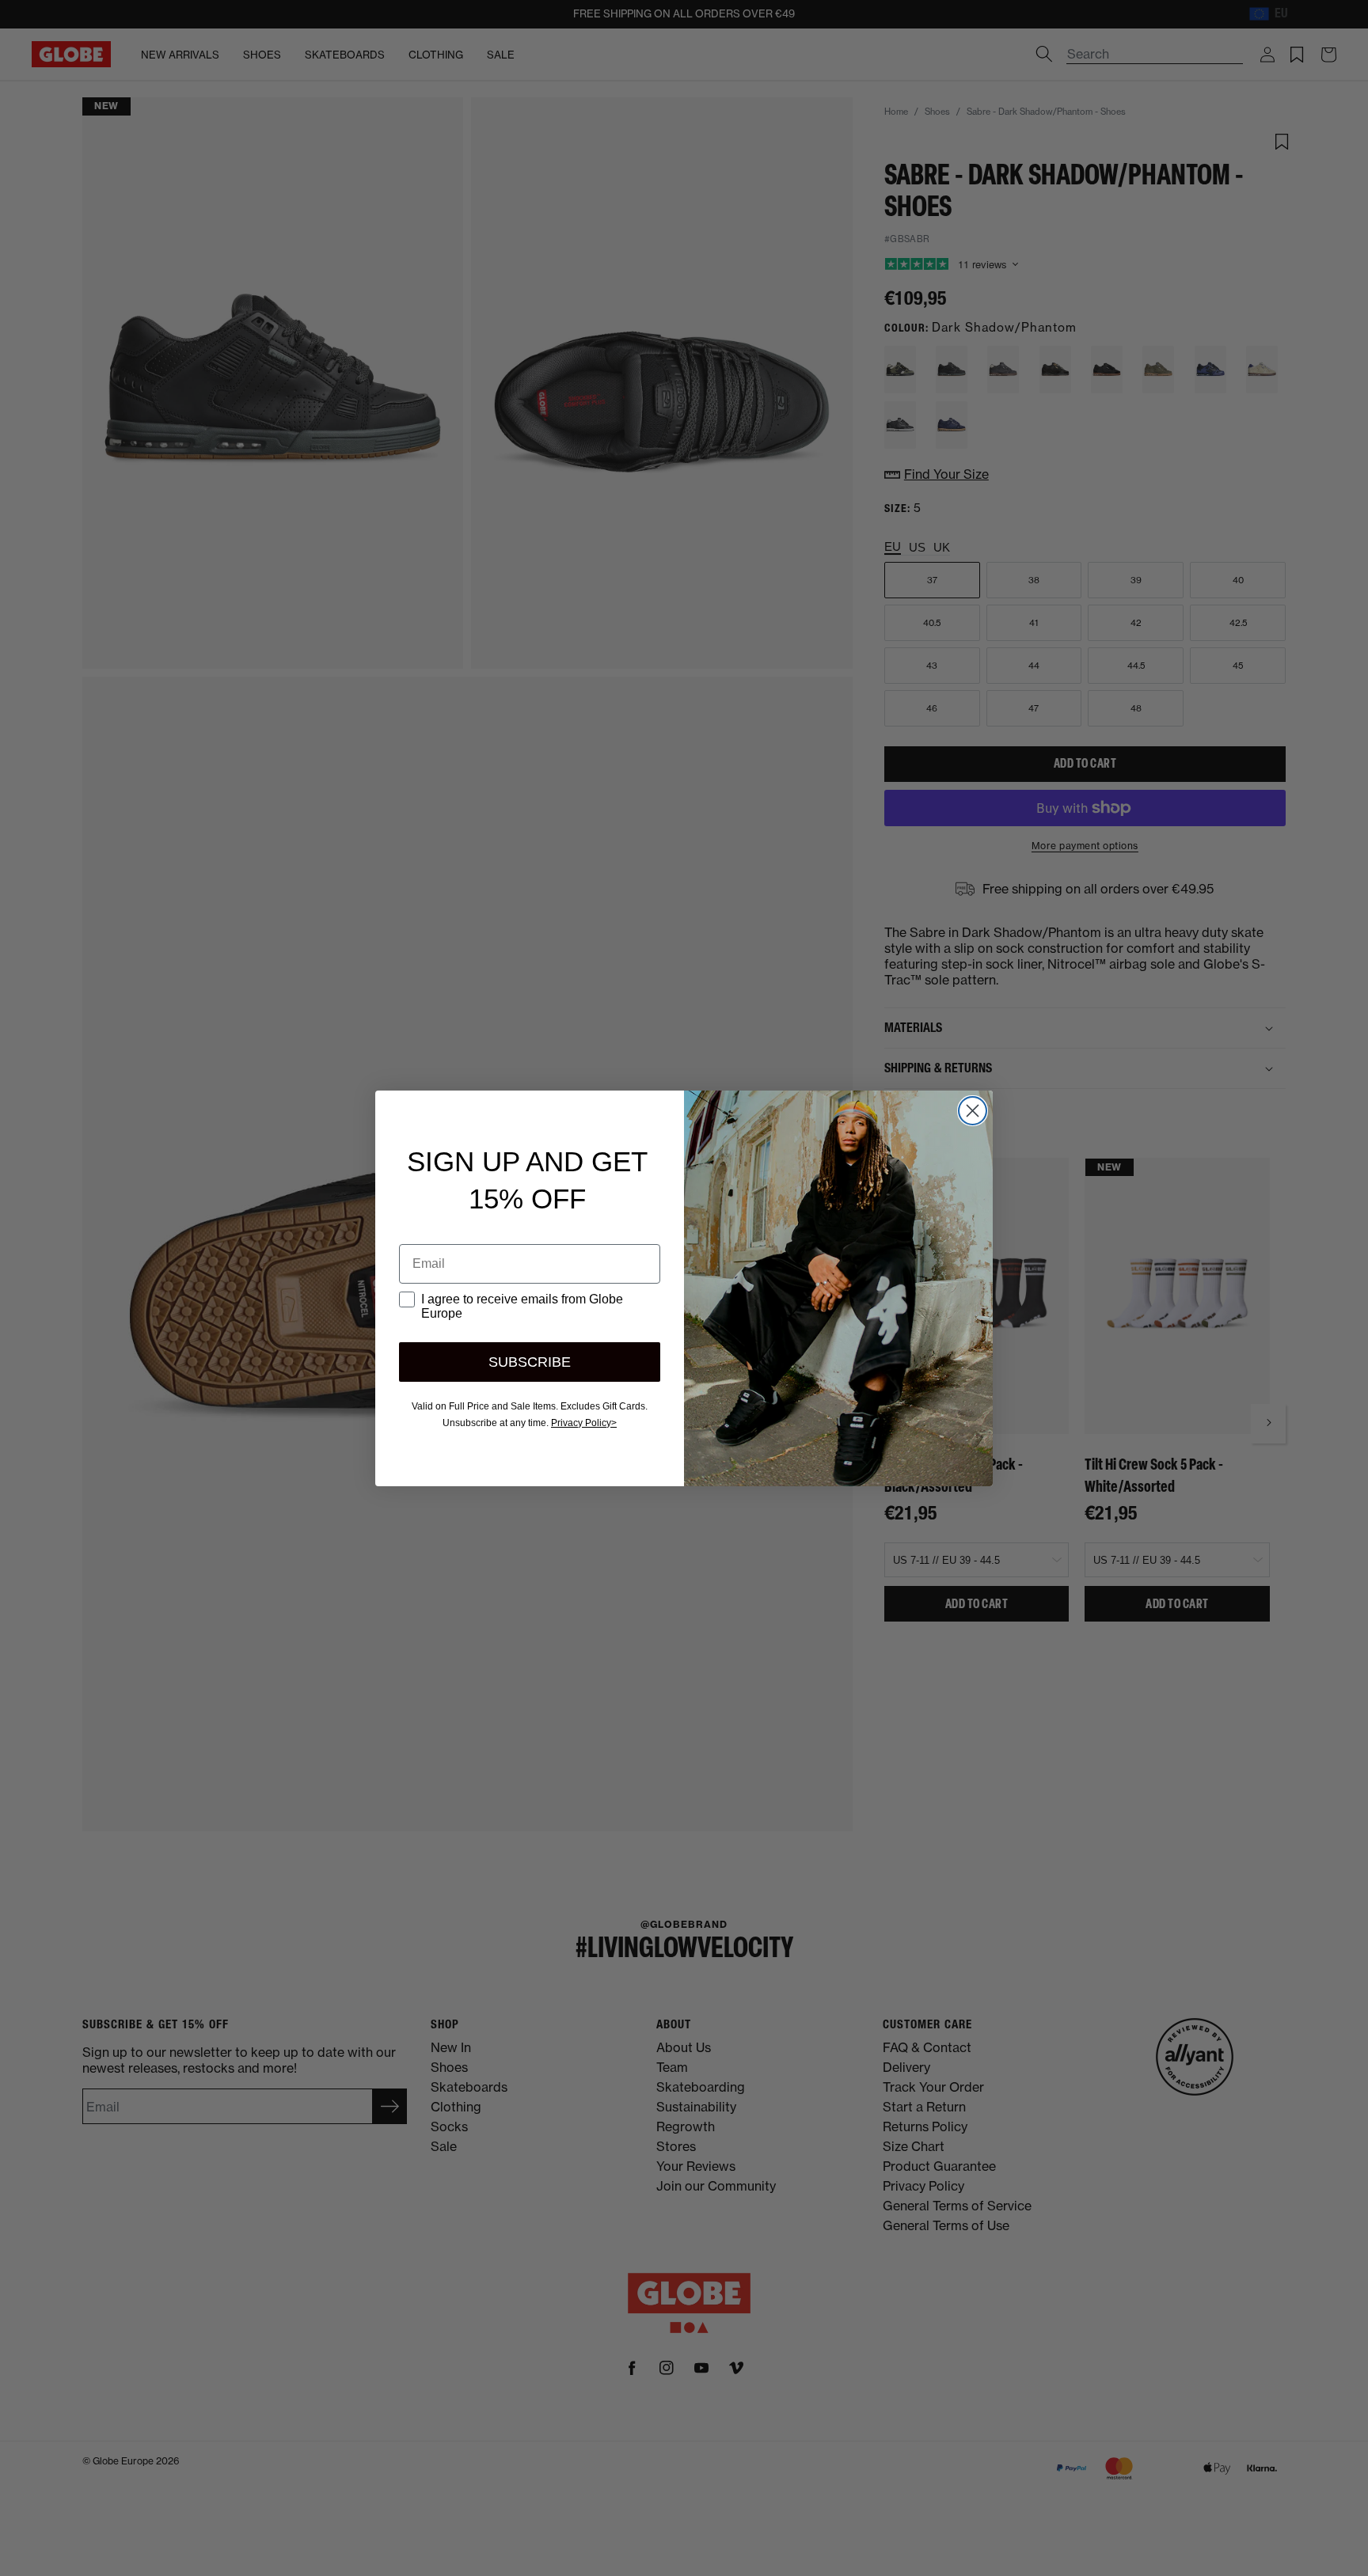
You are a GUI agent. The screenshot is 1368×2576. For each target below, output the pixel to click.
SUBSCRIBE (530, 1362)
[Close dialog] (973, 1111)
